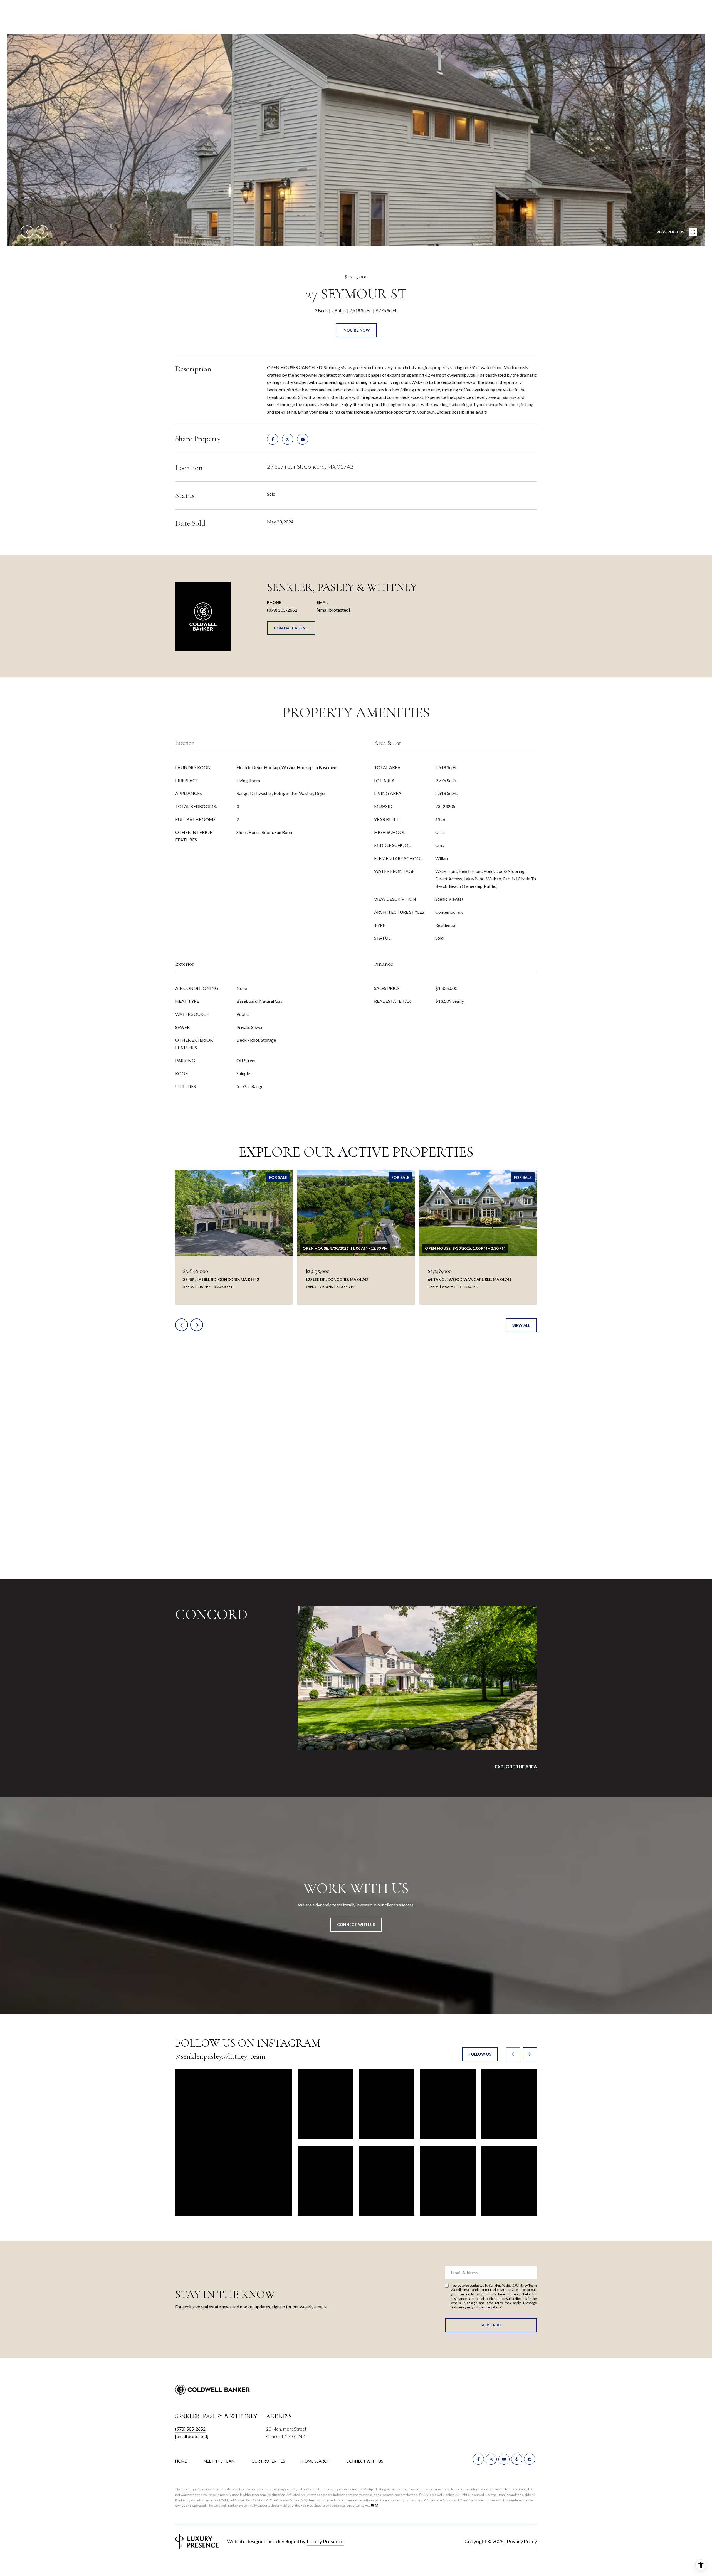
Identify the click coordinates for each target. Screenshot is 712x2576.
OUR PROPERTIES (268, 2461)
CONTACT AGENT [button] (291, 628)
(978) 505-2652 (282, 610)
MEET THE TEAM (219, 2461)
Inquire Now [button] (356, 330)
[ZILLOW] (530, 2459)
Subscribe (491, 2325)
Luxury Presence (325, 2541)
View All (521, 1325)
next (42, 232)
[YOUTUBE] (504, 2459)
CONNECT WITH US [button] (356, 1924)
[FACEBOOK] (478, 2459)
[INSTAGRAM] (491, 2459)
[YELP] (517, 2459)
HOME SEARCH (316, 2461)
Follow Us (480, 2054)
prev (27, 232)
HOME (181, 2461)
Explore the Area (516, 1766)
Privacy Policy (491, 2307)
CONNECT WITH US (365, 2461)
